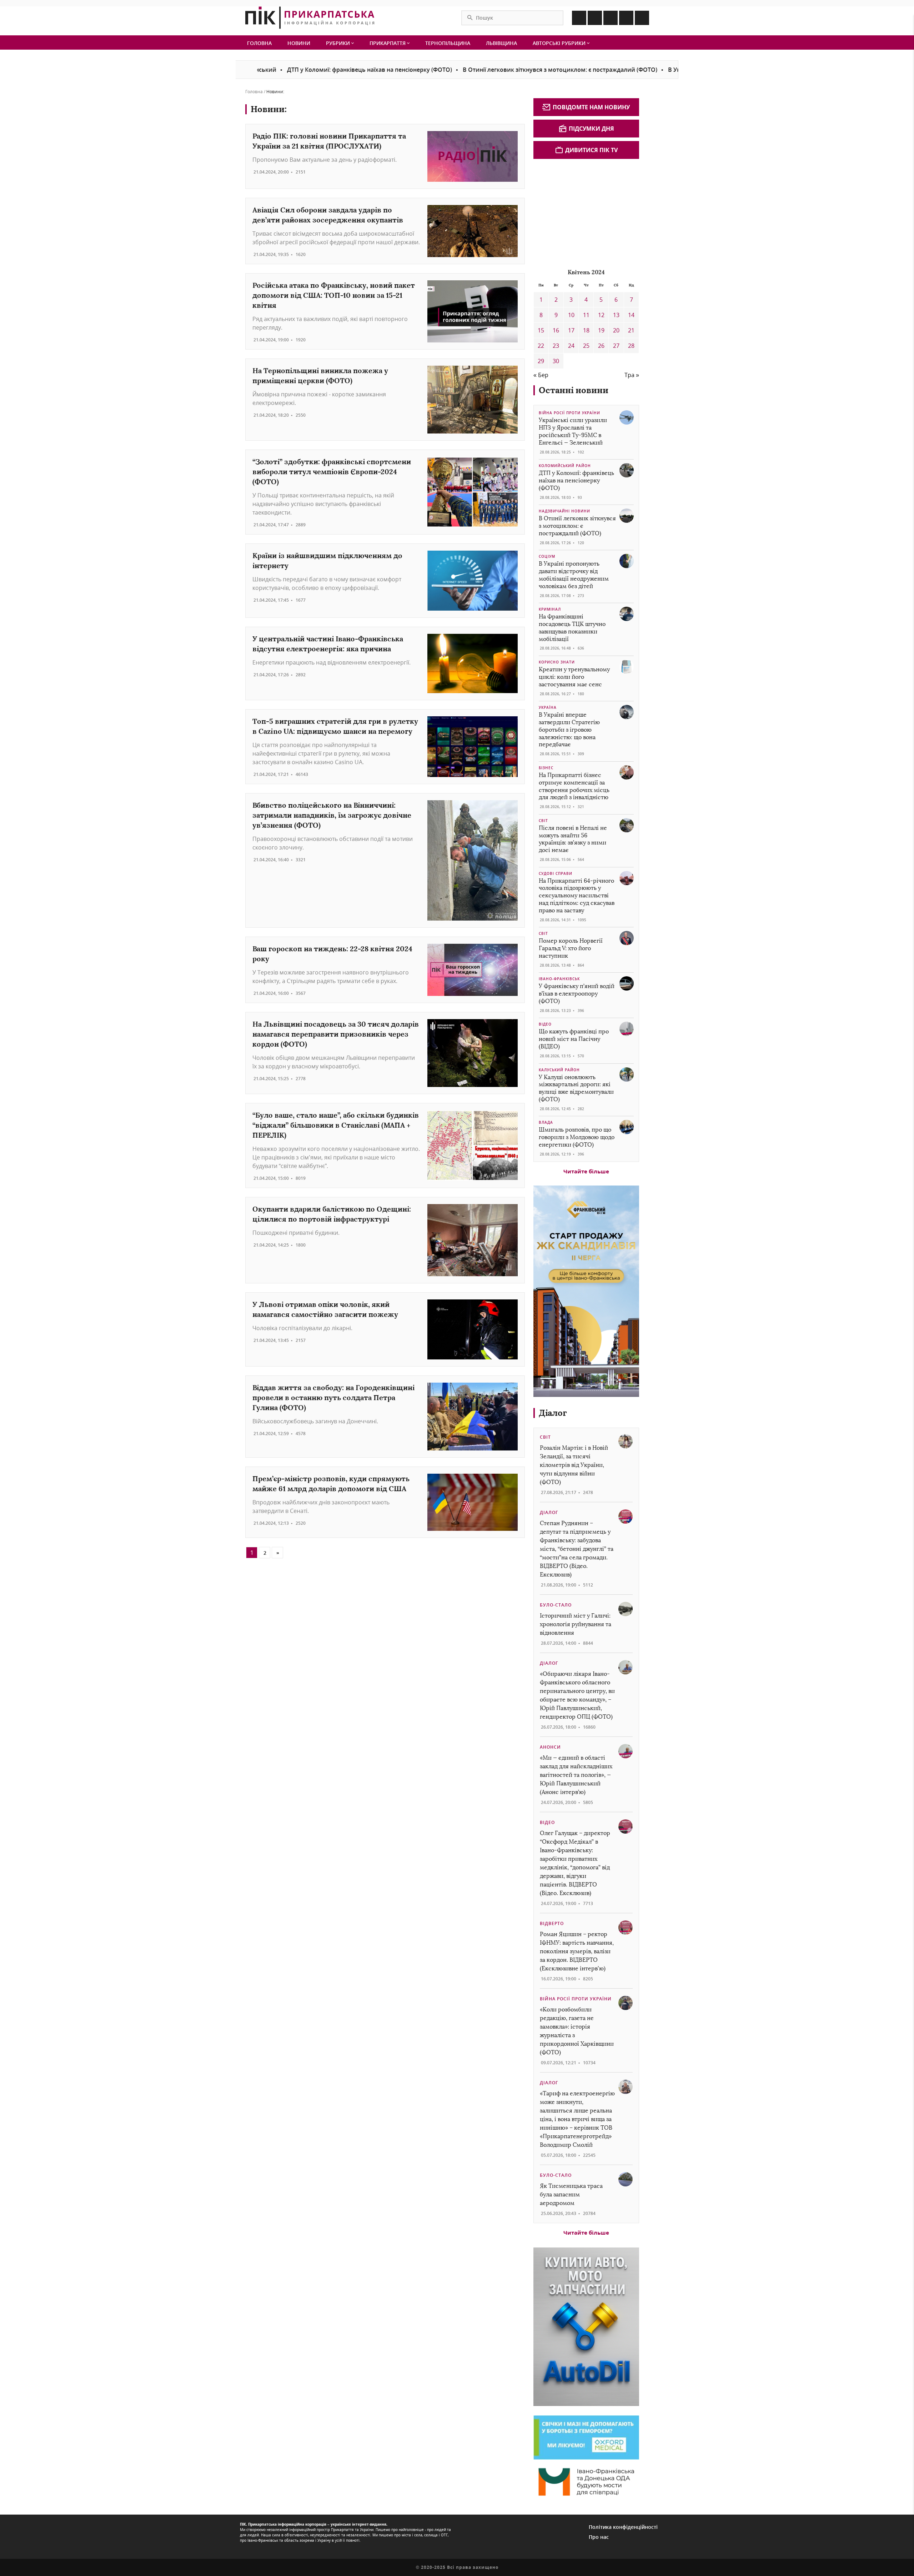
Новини (299, 43)
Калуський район (559, 1070)
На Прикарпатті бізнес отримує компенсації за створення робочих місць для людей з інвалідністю (574, 786)
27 (616, 346)
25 (586, 346)
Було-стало (556, 1605)
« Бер (541, 375)
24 (571, 346)
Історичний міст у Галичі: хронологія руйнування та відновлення (576, 1624)
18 (586, 330)
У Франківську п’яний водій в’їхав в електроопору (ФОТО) (577, 994)
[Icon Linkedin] (611, 18)
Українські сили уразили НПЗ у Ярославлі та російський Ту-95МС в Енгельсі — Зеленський (573, 431)
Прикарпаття (388, 43)
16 (556, 330)
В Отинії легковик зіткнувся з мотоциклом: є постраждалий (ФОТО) (472, 70)
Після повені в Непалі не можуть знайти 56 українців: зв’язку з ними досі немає (573, 839)
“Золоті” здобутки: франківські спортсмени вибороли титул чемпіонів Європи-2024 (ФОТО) (332, 472)
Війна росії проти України (569, 413)
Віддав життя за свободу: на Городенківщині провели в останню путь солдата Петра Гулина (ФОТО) (333, 1397)
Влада (546, 1122)
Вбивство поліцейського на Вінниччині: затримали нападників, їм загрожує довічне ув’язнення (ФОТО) (332, 815)
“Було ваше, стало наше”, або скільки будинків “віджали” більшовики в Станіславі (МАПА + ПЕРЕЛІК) (336, 1125)
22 (541, 346)
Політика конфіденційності (623, 2527)
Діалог (553, 1413)
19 (601, 330)
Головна (259, 43)
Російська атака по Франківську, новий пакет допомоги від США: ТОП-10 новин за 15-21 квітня (334, 295)
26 (601, 346)
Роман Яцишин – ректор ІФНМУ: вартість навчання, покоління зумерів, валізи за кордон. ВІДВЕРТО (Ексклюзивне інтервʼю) (577, 1951)
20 (616, 330)
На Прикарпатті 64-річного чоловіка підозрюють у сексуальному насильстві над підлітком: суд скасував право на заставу (577, 896)
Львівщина (501, 43)
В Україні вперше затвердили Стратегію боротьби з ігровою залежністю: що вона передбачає (569, 730)
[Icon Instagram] (595, 18)
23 (556, 346)
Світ (543, 821)
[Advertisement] (587, 212)
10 (571, 315)
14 (631, 315)
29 (541, 361)
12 (601, 315)
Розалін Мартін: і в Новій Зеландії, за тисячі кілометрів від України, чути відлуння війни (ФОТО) (574, 1465)
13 (616, 315)
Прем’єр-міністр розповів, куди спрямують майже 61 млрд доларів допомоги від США (331, 1484)
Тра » (632, 375)
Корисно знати (557, 662)
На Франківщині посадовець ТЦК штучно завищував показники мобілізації (572, 628)
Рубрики (339, 43)
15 (541, 330)
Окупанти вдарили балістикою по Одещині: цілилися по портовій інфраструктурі (332, 1214)
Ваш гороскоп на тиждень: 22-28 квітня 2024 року (332, 954)
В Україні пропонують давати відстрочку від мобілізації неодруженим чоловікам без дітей (574, 575)
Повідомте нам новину (591, 107)
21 (631, 330)
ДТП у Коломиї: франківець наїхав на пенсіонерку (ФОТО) (281, 70)
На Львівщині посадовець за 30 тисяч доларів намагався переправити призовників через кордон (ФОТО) (336, 1034)
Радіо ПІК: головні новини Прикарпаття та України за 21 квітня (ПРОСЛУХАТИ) (329, 141)
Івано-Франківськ (559, 979)
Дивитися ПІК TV (591, 150)
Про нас (599, 2537)
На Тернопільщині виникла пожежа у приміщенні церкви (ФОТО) (320, 375)
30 (556, 361)
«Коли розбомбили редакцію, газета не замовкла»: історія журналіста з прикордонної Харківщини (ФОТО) (577, 2031)
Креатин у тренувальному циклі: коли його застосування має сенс (574, 677)
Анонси (550, 1747)
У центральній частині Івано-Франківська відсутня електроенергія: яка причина (328, 644)
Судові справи (556, 873)
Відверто (552, 1923)
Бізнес (546, 768)
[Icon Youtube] (642, 18)
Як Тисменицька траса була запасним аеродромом (571, 2194)
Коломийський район (565, 466)
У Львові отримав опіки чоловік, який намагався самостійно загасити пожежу (325, 1309)
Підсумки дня (591, 129)
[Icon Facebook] (579, 18)
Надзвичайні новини (564, 511)
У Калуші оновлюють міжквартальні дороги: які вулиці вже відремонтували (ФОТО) (576, 1088)
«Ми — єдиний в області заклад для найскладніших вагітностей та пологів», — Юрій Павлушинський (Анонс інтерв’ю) (576, 1775)
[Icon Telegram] (626, 18)
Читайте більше (586, 1171)
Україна (548, 707)
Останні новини (574, 390)
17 (571, 330)
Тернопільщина (448, 43)
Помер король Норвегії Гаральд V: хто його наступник (571, 948)
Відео (545, 1024)
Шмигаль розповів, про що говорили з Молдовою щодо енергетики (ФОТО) (577, 1137)
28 (631, 346)
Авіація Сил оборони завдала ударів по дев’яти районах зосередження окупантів (328, 215)
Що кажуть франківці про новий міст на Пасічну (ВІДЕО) (574, 1039)
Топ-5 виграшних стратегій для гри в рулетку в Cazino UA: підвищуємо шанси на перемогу (335, 726)
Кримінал (550, 609)
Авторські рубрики (560, 43)
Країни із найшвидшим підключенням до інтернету (327, 560)
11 (586, 315)
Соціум (547, 556)
